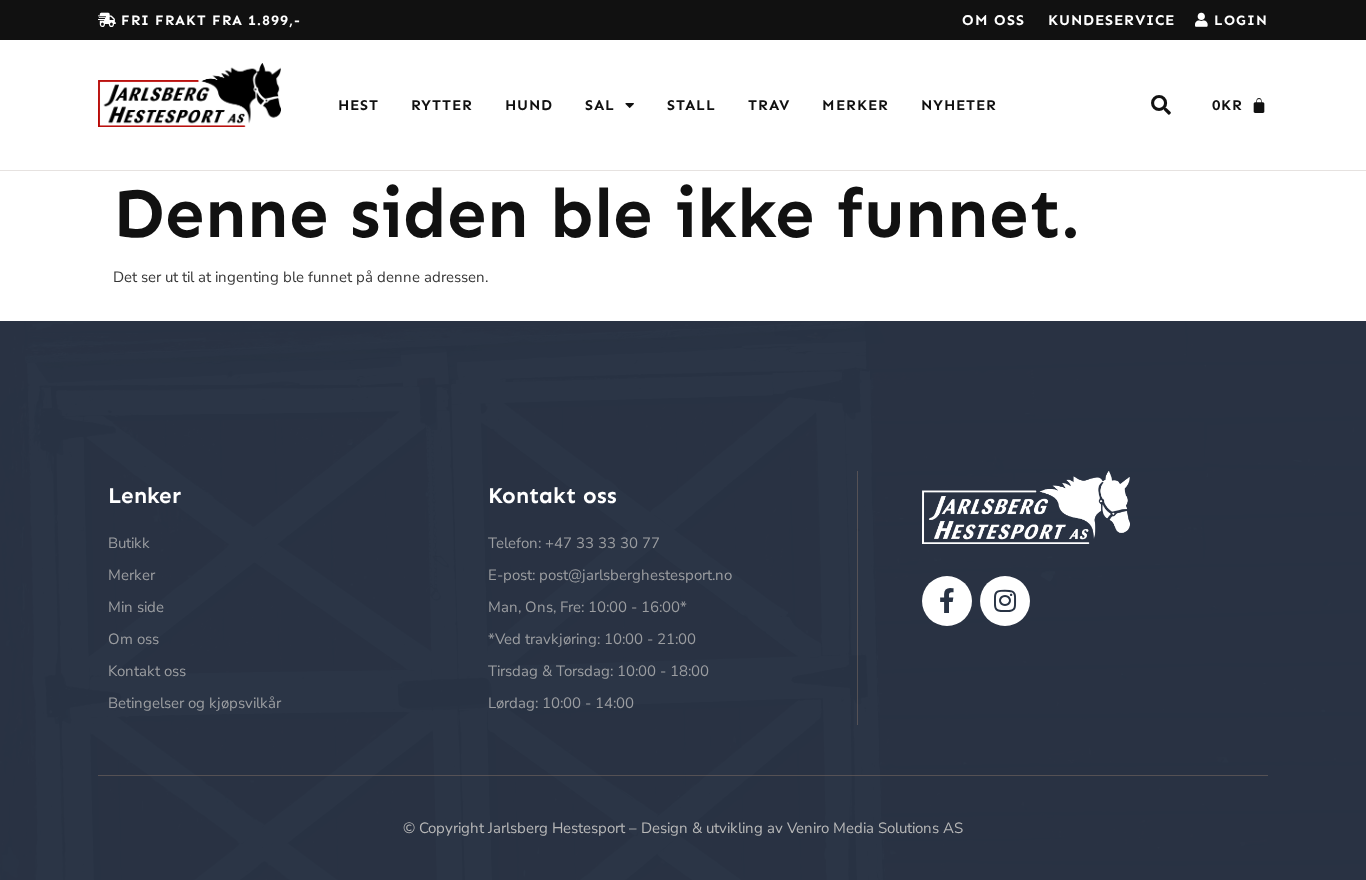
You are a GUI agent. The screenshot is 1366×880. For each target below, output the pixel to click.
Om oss (993, 20)
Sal (600, 105)
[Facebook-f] (947, 601)
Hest (358, 105)
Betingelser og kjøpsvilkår (194, 703)
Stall (691, 105)
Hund (529, 105)
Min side (136, 607)
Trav (769, 105)
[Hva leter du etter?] (1161, 105)
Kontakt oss (147, 671)
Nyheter (959, 105)
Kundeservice (1111, 20)
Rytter (442, 105)
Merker (855, 105)
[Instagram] (1005, 601)
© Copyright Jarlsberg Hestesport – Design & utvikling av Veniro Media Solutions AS (683, 828)
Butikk (129, 543)
